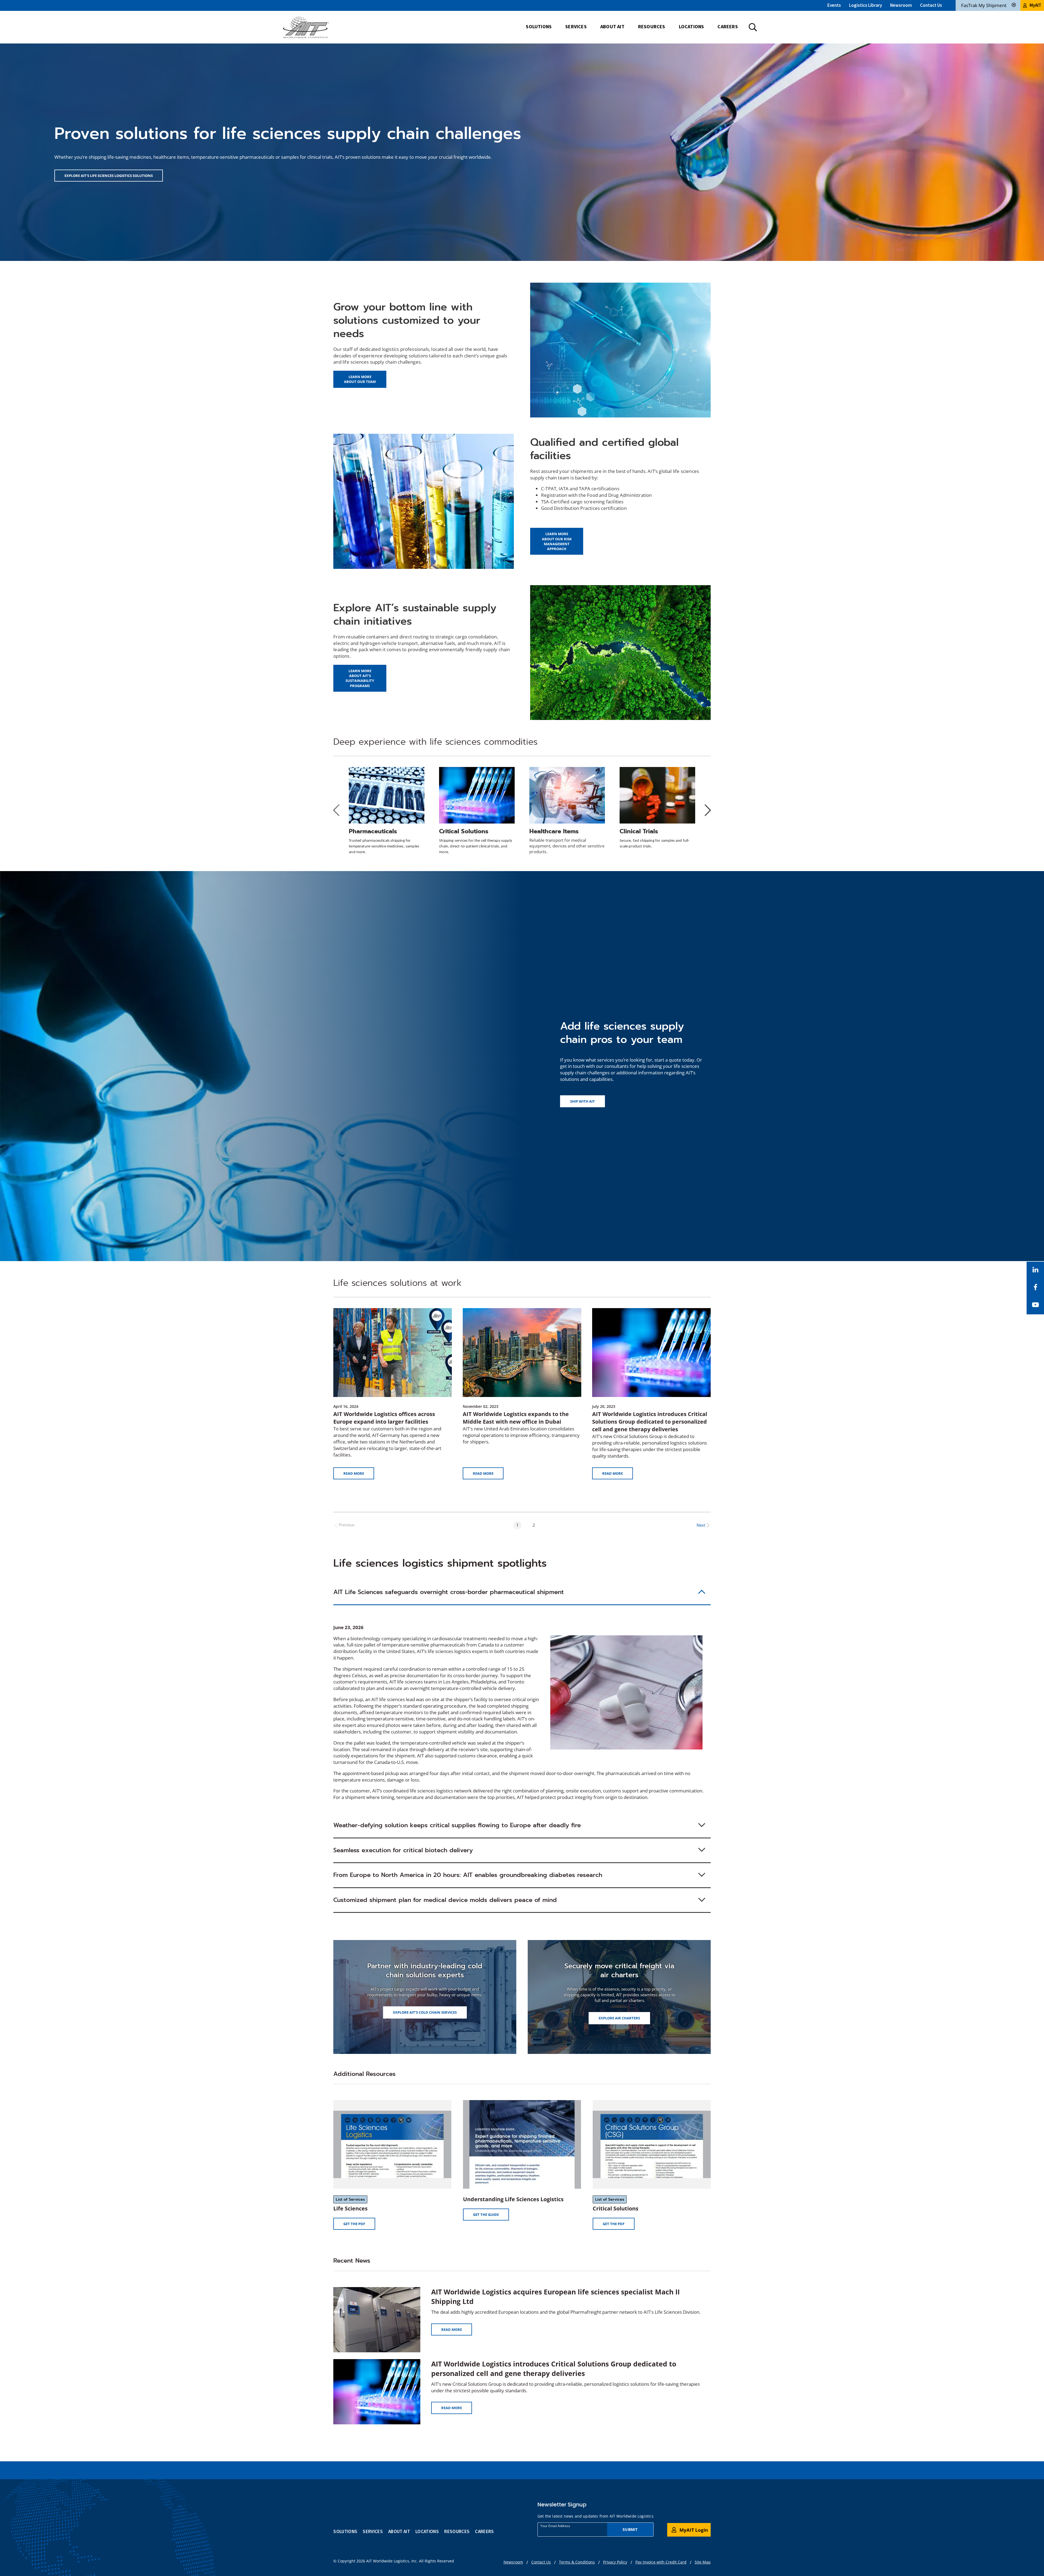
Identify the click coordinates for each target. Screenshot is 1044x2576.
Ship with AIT (582, 1101)
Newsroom (901, 5)
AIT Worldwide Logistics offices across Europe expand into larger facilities (384, 1418)
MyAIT (1035, 5)
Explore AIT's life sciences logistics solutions (109, 176)
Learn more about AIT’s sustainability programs (360, 678)
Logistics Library (866, 5)
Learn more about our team (360, 379)
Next (701, 1525)
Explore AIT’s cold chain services (425, 2012)
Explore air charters (619, 2018)
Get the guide (491, 2216)
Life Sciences (350, 2208)
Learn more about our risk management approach (557, 541)
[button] (522, 1593)
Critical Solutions (616, 2208)
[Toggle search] (753, 27)
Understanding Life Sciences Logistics (513, 2199)
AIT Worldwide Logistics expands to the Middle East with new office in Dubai (516, 1418)
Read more (354, 1473)
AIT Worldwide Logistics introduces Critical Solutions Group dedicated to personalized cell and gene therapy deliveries (650, 1422)
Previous (347, 1525)
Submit (630, 2529)
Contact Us (931, 5)
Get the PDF (359, 2225)
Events (834, 5)
